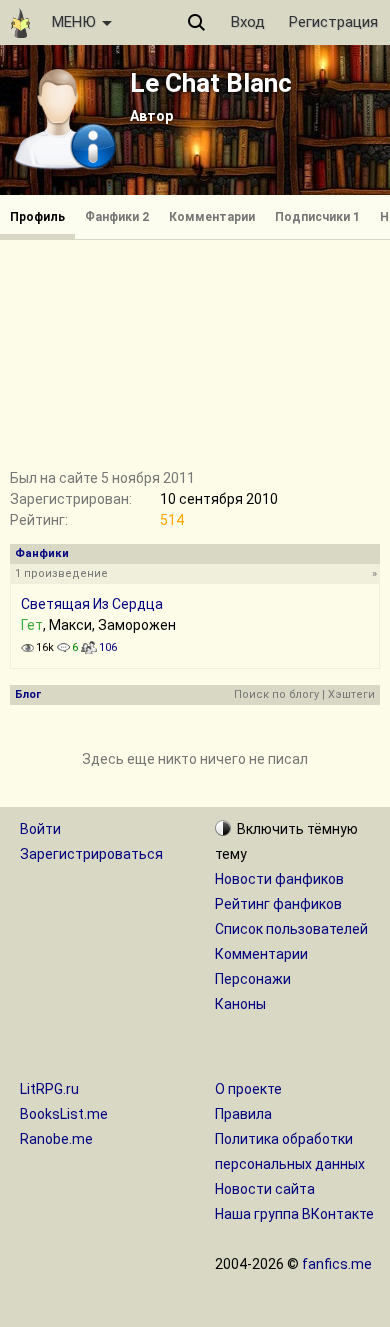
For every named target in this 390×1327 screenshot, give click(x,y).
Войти (40, 829)
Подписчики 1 (317, 217)
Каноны (240, 1004)
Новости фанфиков (279, 879)
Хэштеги (351, 694)
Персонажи (253, 979)
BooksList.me (64, 1114)
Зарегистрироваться (91, 854)
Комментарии (212, 217)
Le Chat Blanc (211, 83)
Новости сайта (265, 1189)
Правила (243, 1114)
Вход (248, 22)
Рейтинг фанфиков (278, 904)
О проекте (248, 1089)
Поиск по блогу (276, 694)
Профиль (37, 217)
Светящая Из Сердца (92, 604)
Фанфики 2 (117, 217)
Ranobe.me (56, 1139)
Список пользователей (291, 929)
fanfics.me (337, 1264)
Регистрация (333, 22)
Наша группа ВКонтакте (294, 1214)
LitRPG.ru (49, 1089)
